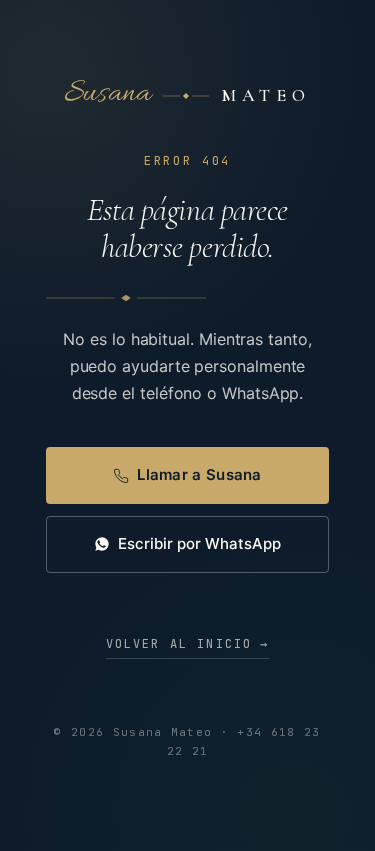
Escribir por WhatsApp (199, 543)
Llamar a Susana (199, 474)
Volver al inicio (188, 644)
